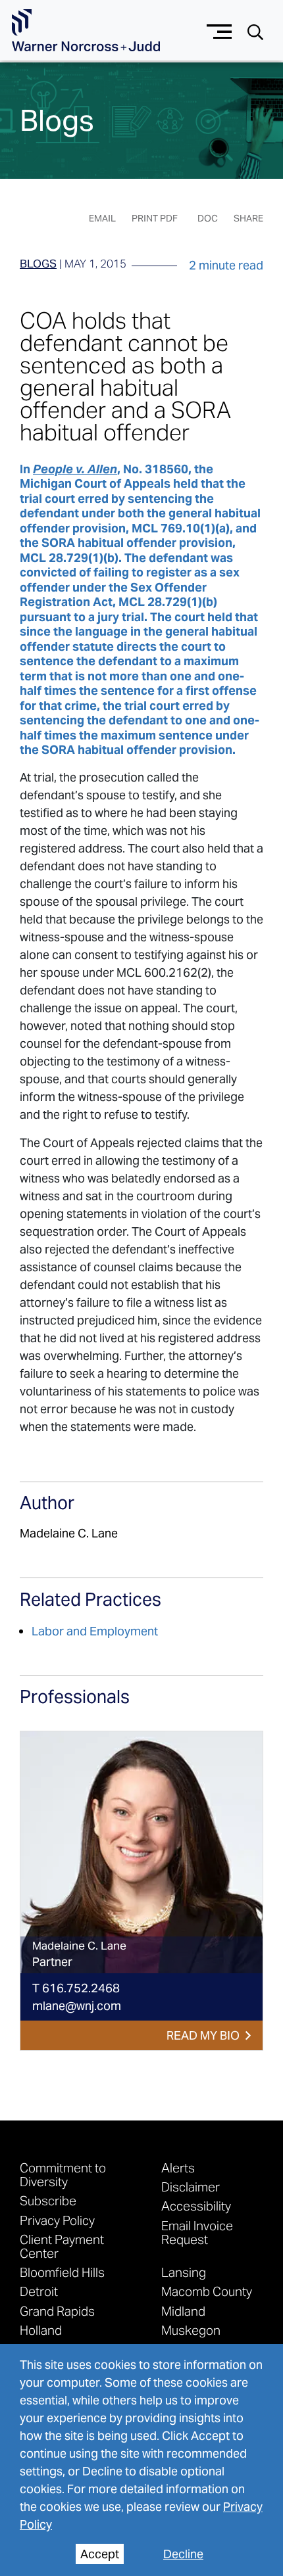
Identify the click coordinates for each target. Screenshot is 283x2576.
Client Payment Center (62, 2246)
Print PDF (155, 218)
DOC (208, 218)
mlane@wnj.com (77, 2006)
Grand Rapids (57, 2311)
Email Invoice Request (197, 2232)
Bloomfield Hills (62, 2272)
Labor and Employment (95, 1631)
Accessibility (196, 2206)
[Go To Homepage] (86, 31)
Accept (100, 2554)
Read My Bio (203, 2035)
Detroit (39, 2291)
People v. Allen (75, 469)
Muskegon (191, 2330)
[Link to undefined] (141, 1852)
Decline (183, 2554)
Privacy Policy (57, 2220)
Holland (41, 2330)
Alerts (178, 2167)
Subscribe (48, 2200)
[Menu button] (219, 30)
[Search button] (255, 31)
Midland (183, 2311)
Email (102, 218)
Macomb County (207, 2291)
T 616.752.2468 (76, 1988)
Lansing (184, 2272)
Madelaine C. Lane (69, 1533)
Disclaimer (191, 2187)
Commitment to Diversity (63, 2174)
